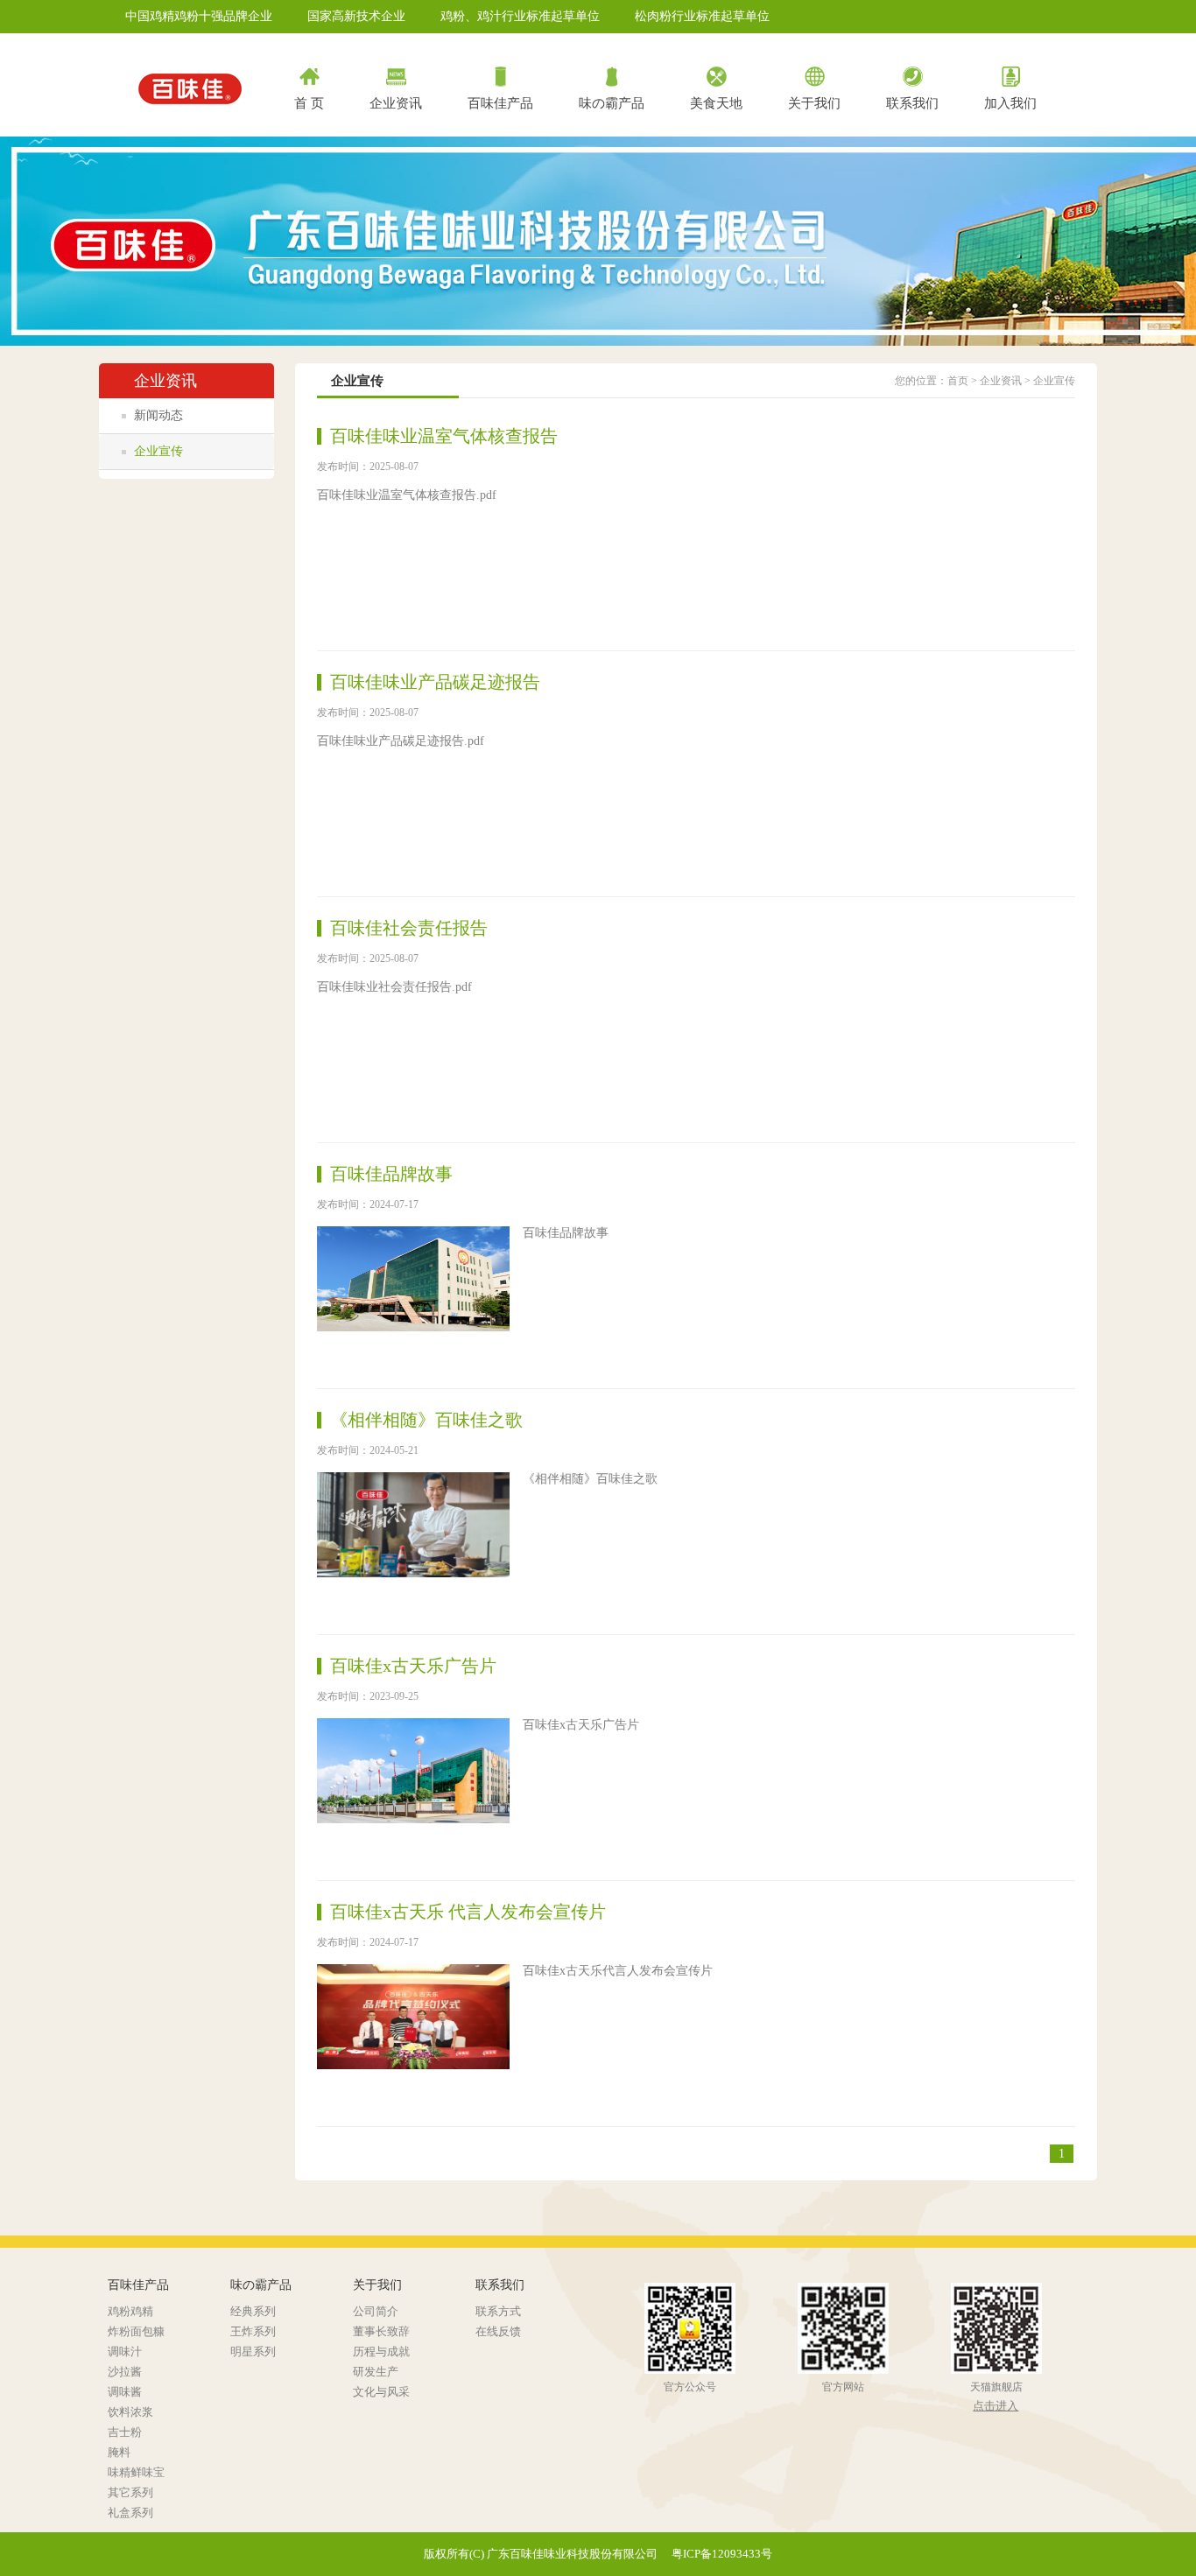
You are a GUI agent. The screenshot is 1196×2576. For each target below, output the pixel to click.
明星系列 (253, 2351)
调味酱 (125, 2392)
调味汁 (125, 2351)
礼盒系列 (130, 2513)
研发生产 (376, 2372)
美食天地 (716, 103)
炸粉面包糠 (136, 2331)
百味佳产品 (500, 103)
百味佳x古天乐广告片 (413, 1666)
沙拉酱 (125, 2372)
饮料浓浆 (130, 2412)
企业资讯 (396, 103)
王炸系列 (253, 2331)
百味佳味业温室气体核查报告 (444, 436)
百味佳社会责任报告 (409, 928)
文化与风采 (381, 2392)
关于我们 (814, 103)
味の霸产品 (612, 103)
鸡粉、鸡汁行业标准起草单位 (520, 16)
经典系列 (253, 2311)
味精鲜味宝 (136, 2472)
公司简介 (376, 2311)
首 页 (309, 103)
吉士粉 (125, 2432)
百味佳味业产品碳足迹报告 (435, 682)
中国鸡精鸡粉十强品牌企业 (199, 16)
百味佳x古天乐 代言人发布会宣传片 (468, 1912)
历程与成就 (381, 2351)
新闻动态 (158, 415)
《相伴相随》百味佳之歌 (426, 1420)
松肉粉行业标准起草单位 (702, 16)
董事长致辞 (381, 2331)
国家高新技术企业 (356, 16)
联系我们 (912, 103)
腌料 (119, 2452)
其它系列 (130, 2492)
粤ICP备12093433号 (722, 2554)
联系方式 (498, 2311)
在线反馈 (498, 2331)
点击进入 (995, 2406)
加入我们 (1010, 103)
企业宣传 (158, 451)
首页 (958, 381)
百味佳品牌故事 (391, 1174)
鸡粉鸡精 (130, 2311)
